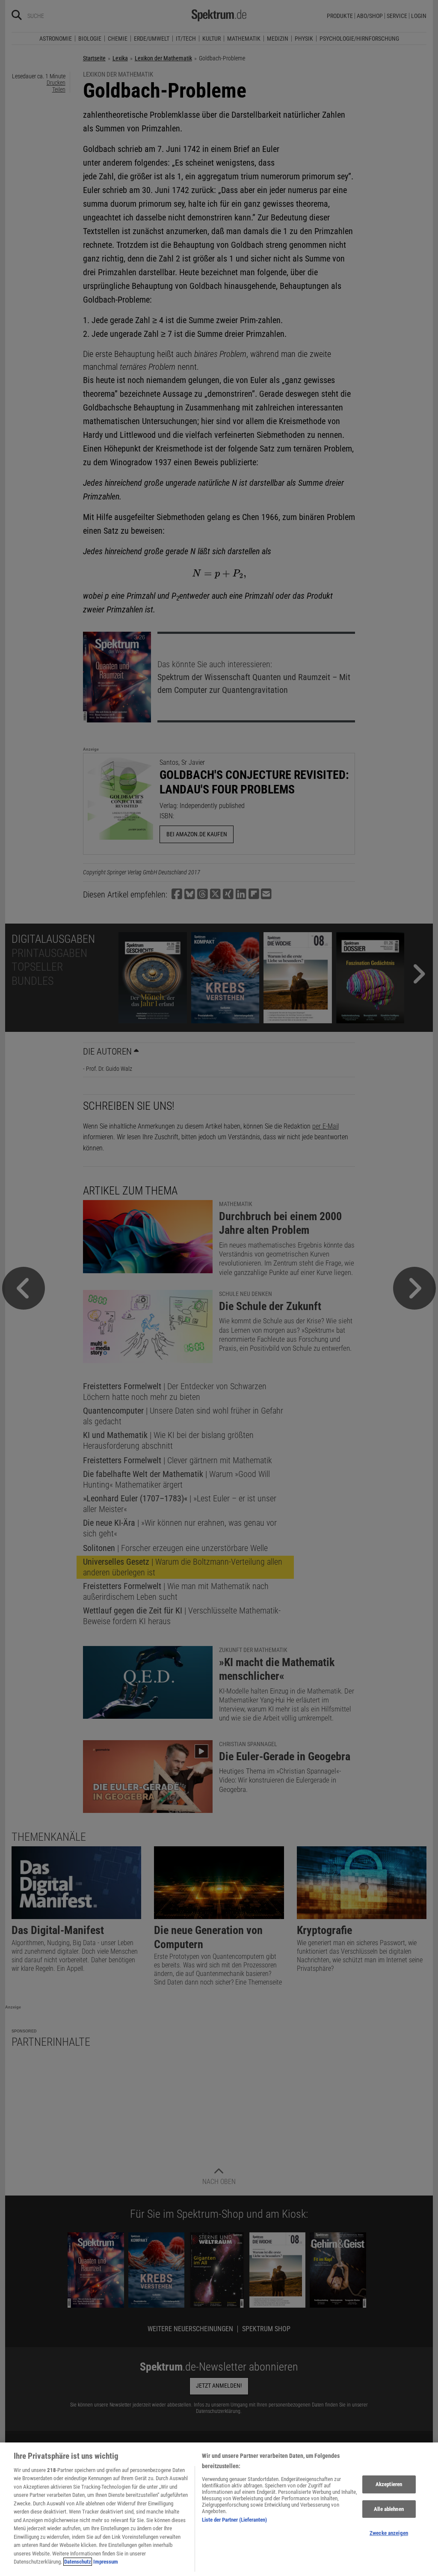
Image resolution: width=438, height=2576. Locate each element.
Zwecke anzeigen (389, 2533)
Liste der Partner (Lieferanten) (234, 2520)
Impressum (106, 2562)
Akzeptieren (389, 2484)
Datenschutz (78, 2562)
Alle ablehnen (389, 2509)
